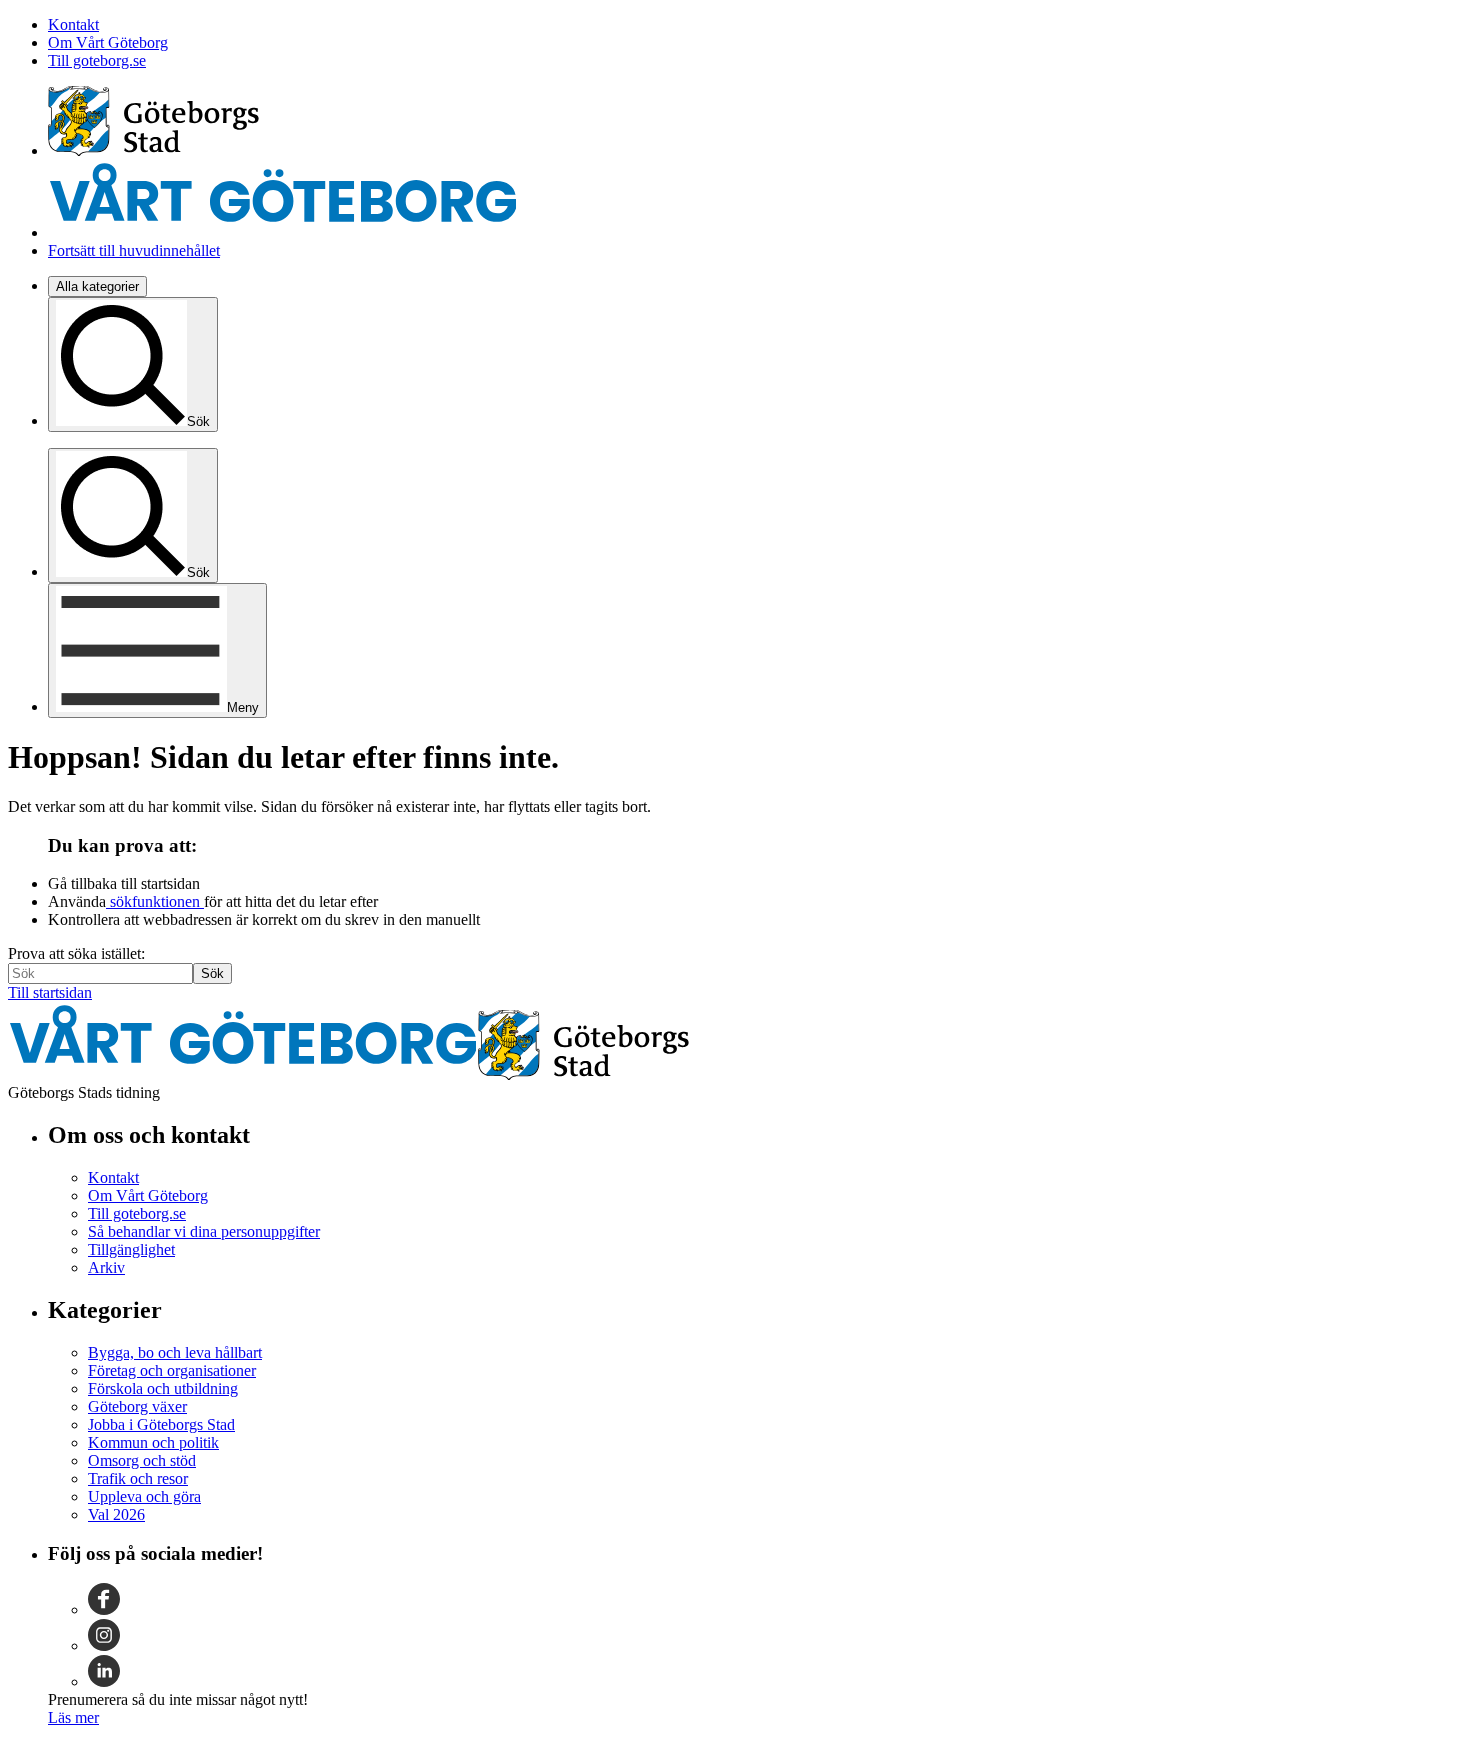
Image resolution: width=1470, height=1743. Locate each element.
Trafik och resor (138, 1478)
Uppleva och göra (144, 1496)
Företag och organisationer (172, 1370)
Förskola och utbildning (163, 1388)
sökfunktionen (155, 901)
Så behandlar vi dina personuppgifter (204, 1231)
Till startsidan (50, 992)
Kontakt (73, 24)
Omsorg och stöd (142, 1460)
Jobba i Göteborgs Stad (161, 1424)
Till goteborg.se (97, 60)
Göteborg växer (137, 1406)
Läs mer (73, 1717)
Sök (212, 973)
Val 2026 (116, 1514)
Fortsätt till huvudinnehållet (134, 250)
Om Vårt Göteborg (108, 42)
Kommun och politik (153, 1442)
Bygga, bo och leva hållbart (175, 1352)
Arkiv (106, 1267)
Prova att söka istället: (76, 953)
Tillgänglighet (131, 1249)
